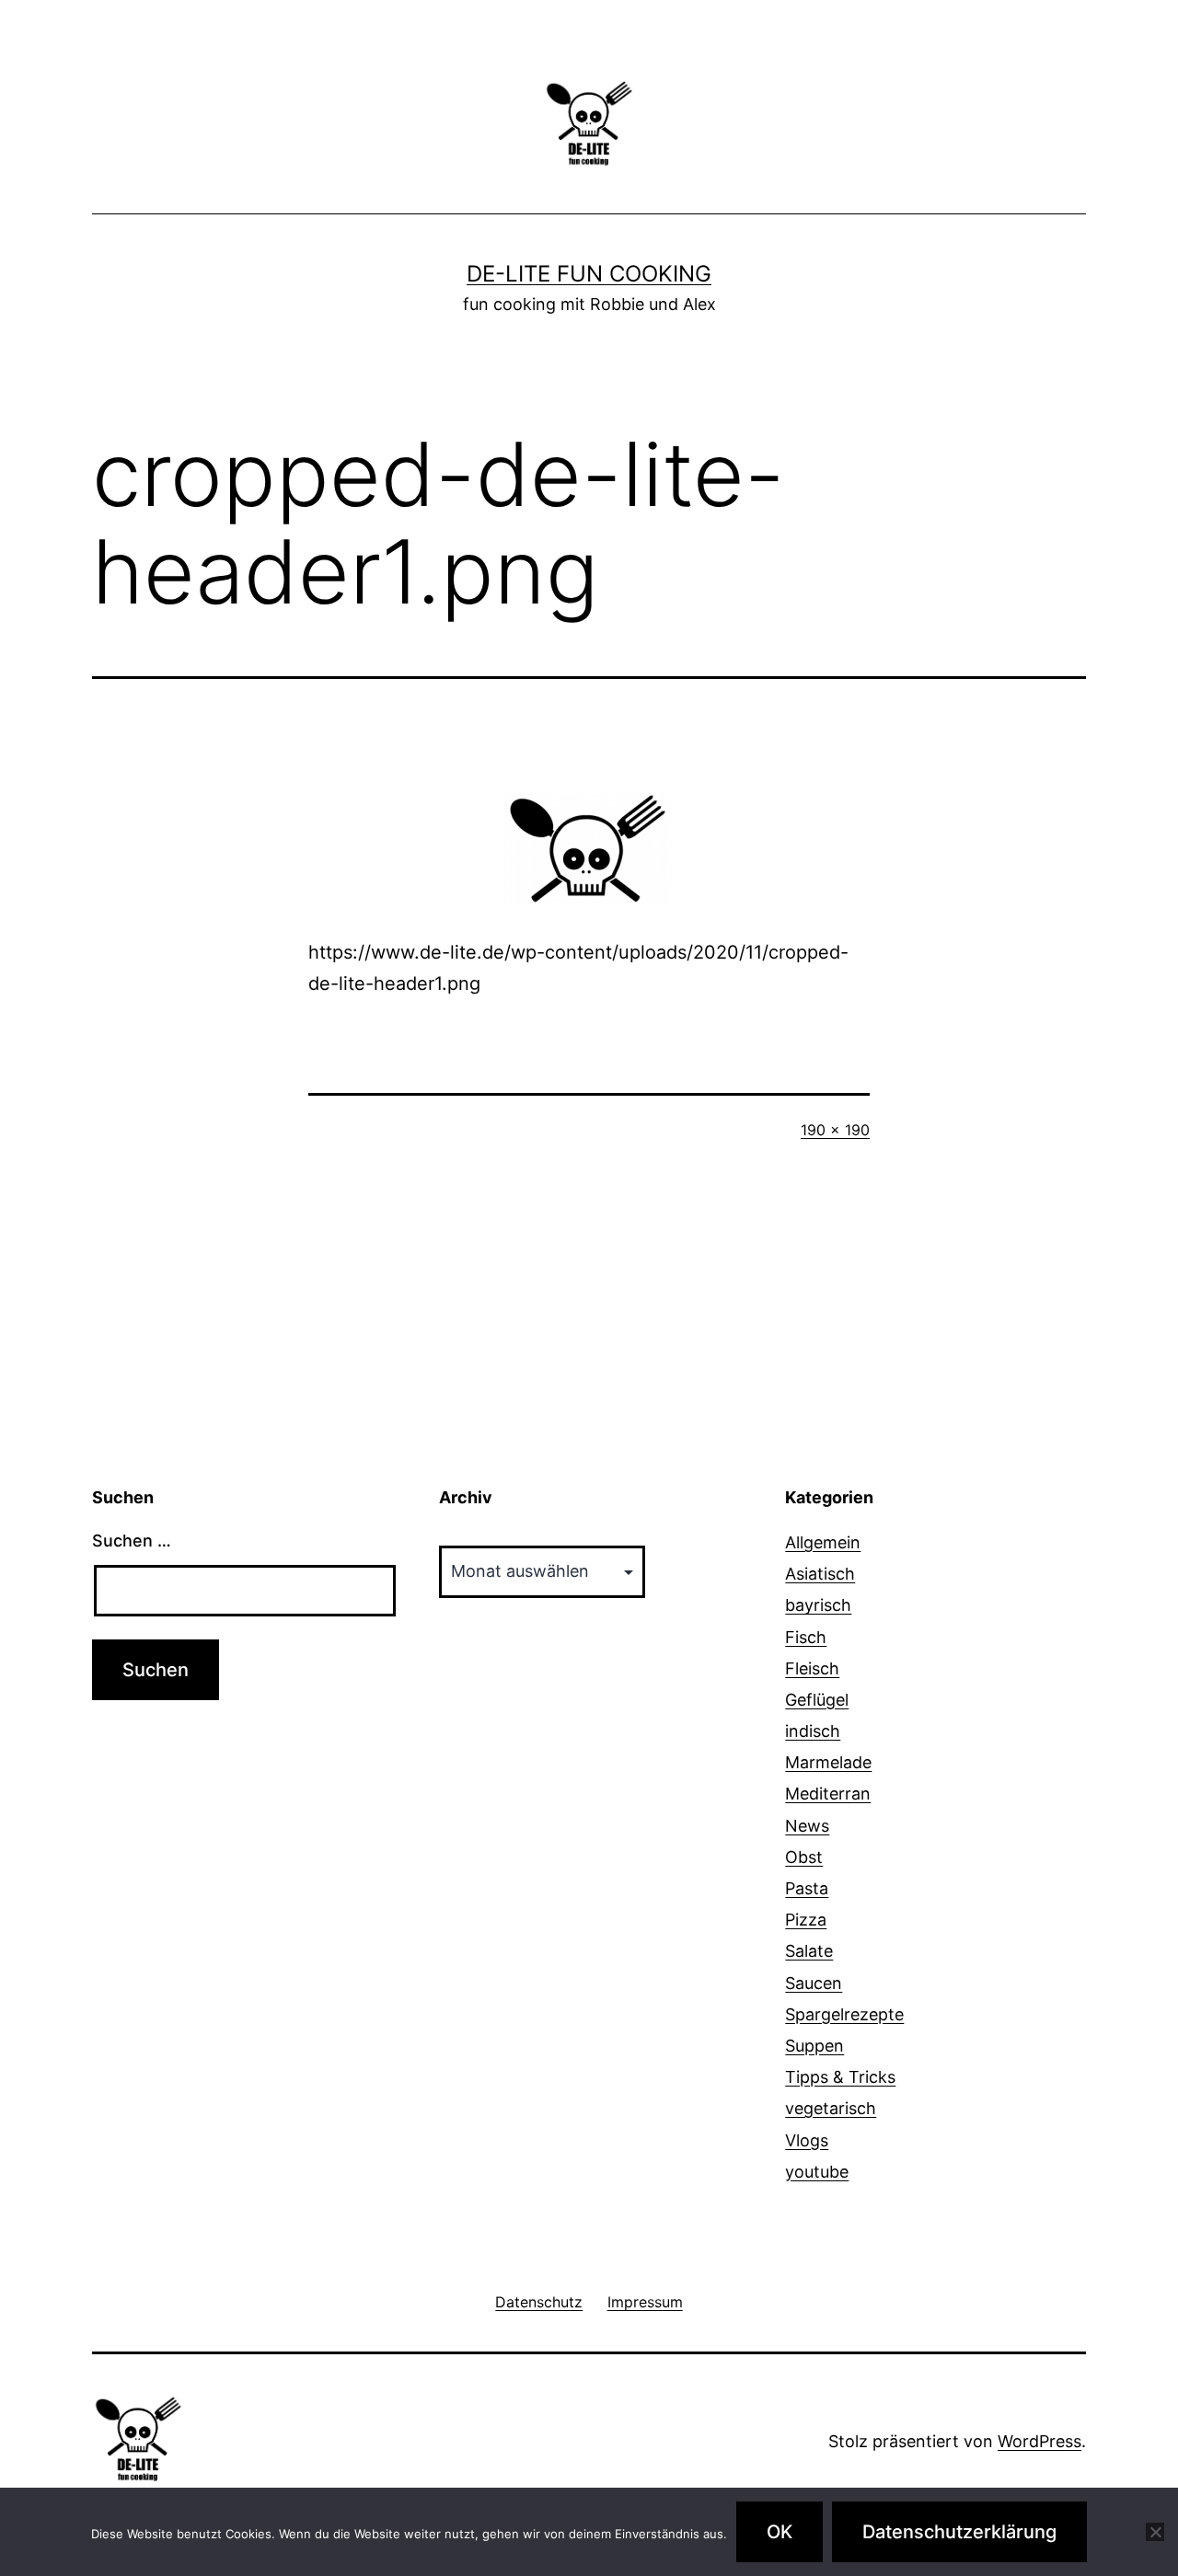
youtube (817, 2172)
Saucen (814, 1983)
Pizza (806, 1920)
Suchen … (132, 1541)
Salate (809, 1951)
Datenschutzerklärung (959, 2532)
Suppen (814, 2046)
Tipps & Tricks (840, 2077)
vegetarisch (831, 2108)
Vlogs (807, 2140)
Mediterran (828, 1794)
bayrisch (818, 1605)
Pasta (807, 1888)
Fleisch (812, 1668)
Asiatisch (820, 1574)
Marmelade (828, 1762)
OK (780, 2532)
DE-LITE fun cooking (589, 274)
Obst (804, 1857)
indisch (813, 1731)
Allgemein (823, 1542)
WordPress (1039, 2441)
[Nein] (1155, 2532)
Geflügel (817, 1700)
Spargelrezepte (844, 2014)
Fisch (806, 1637)
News (807, 1826)
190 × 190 (835, 1130)
